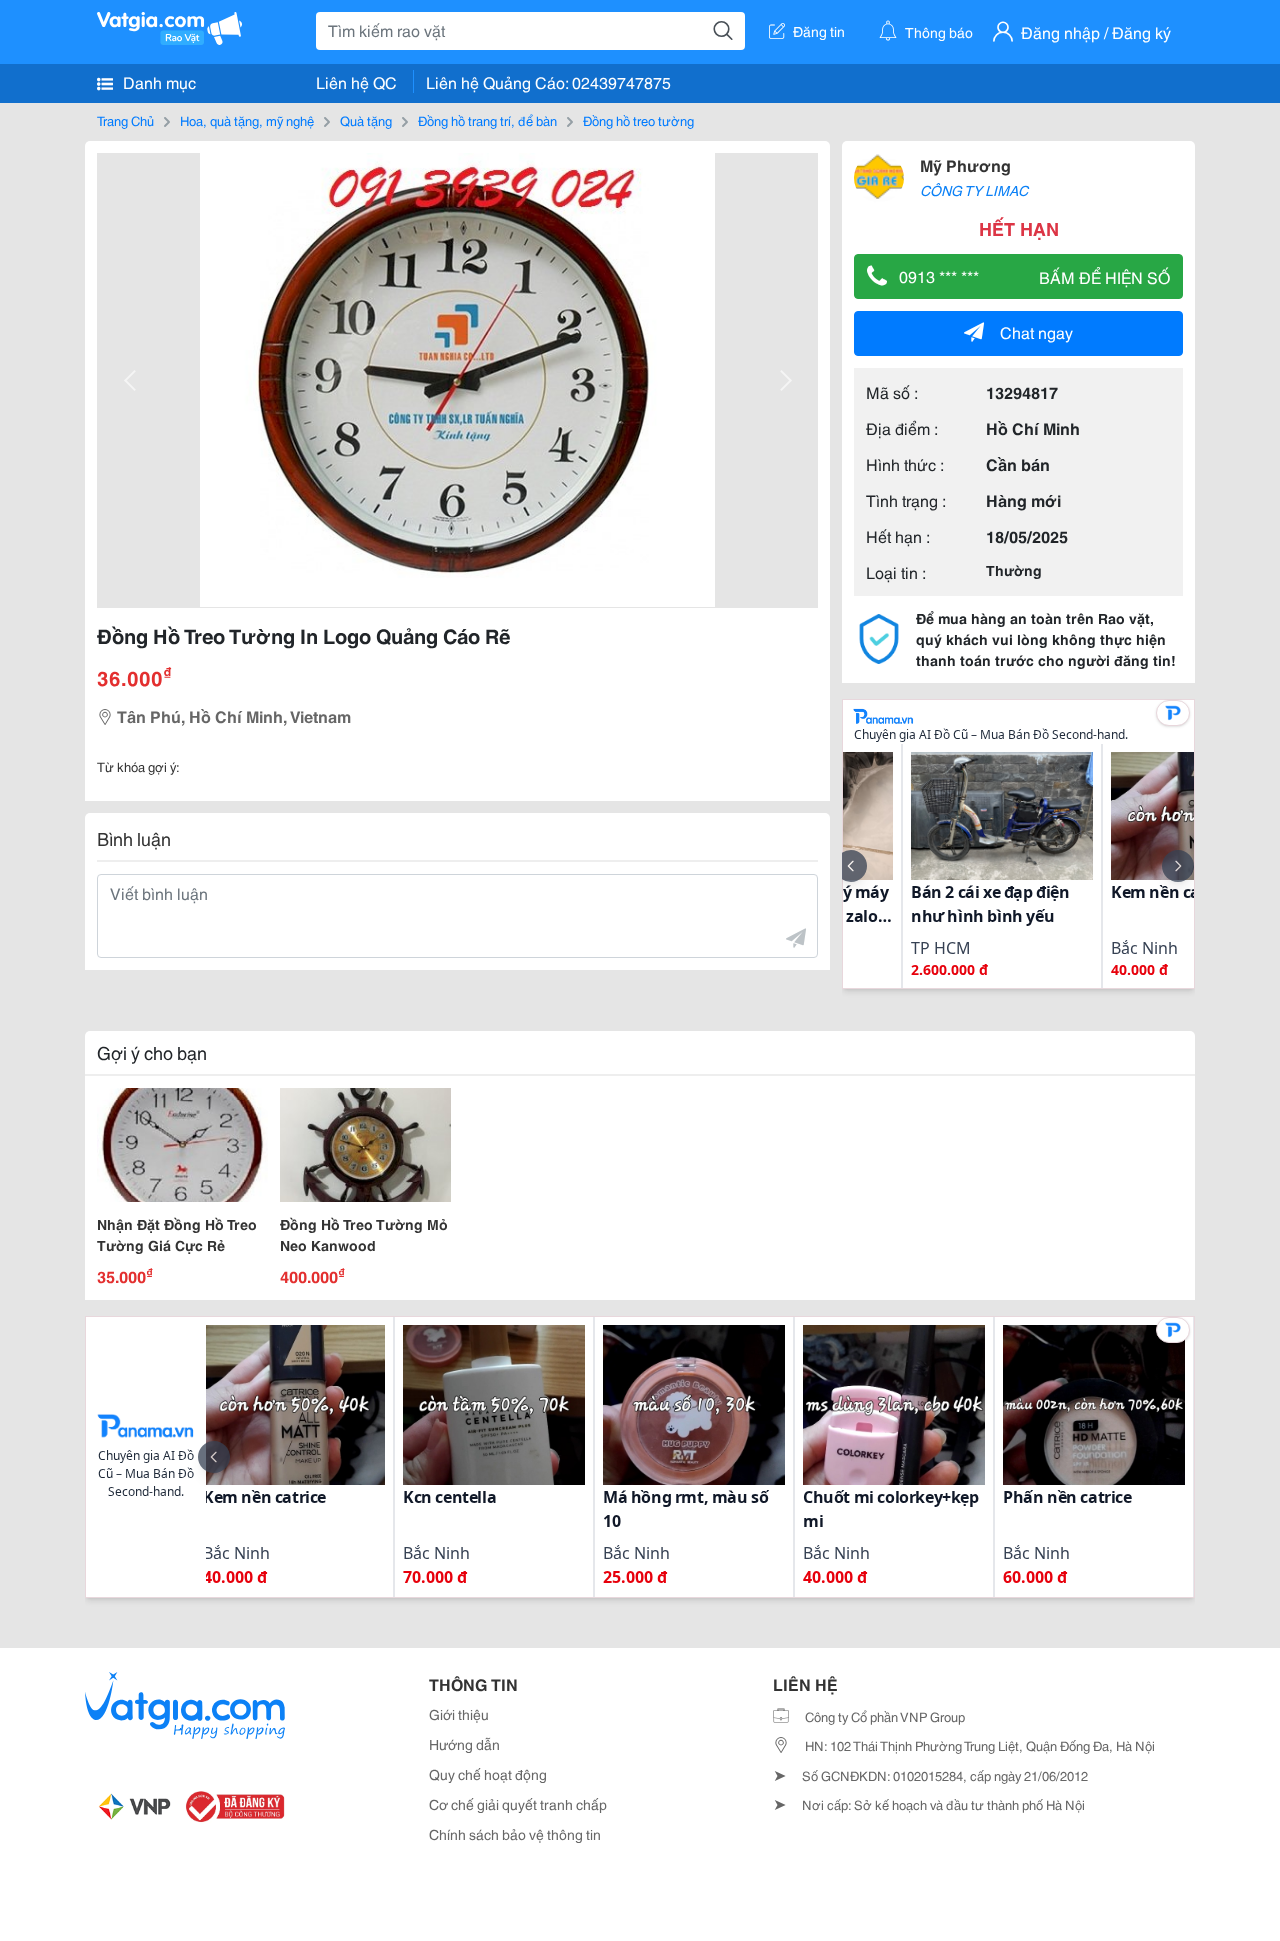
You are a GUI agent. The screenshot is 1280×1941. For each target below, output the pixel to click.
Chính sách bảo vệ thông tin (515, 1834)
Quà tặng (366, 120)
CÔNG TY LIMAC (974, 190)
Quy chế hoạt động (488, 1774)
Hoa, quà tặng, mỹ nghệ (247, 120)
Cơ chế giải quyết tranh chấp (518, 1804)
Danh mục (157, 81)
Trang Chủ (125, 120)
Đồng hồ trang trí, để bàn (487, 120)
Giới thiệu (459, 1714)
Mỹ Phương (965, 164)
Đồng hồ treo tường (638, 120)
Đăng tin (819, 31)
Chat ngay (1036, 331)
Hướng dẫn (464, 1744)
